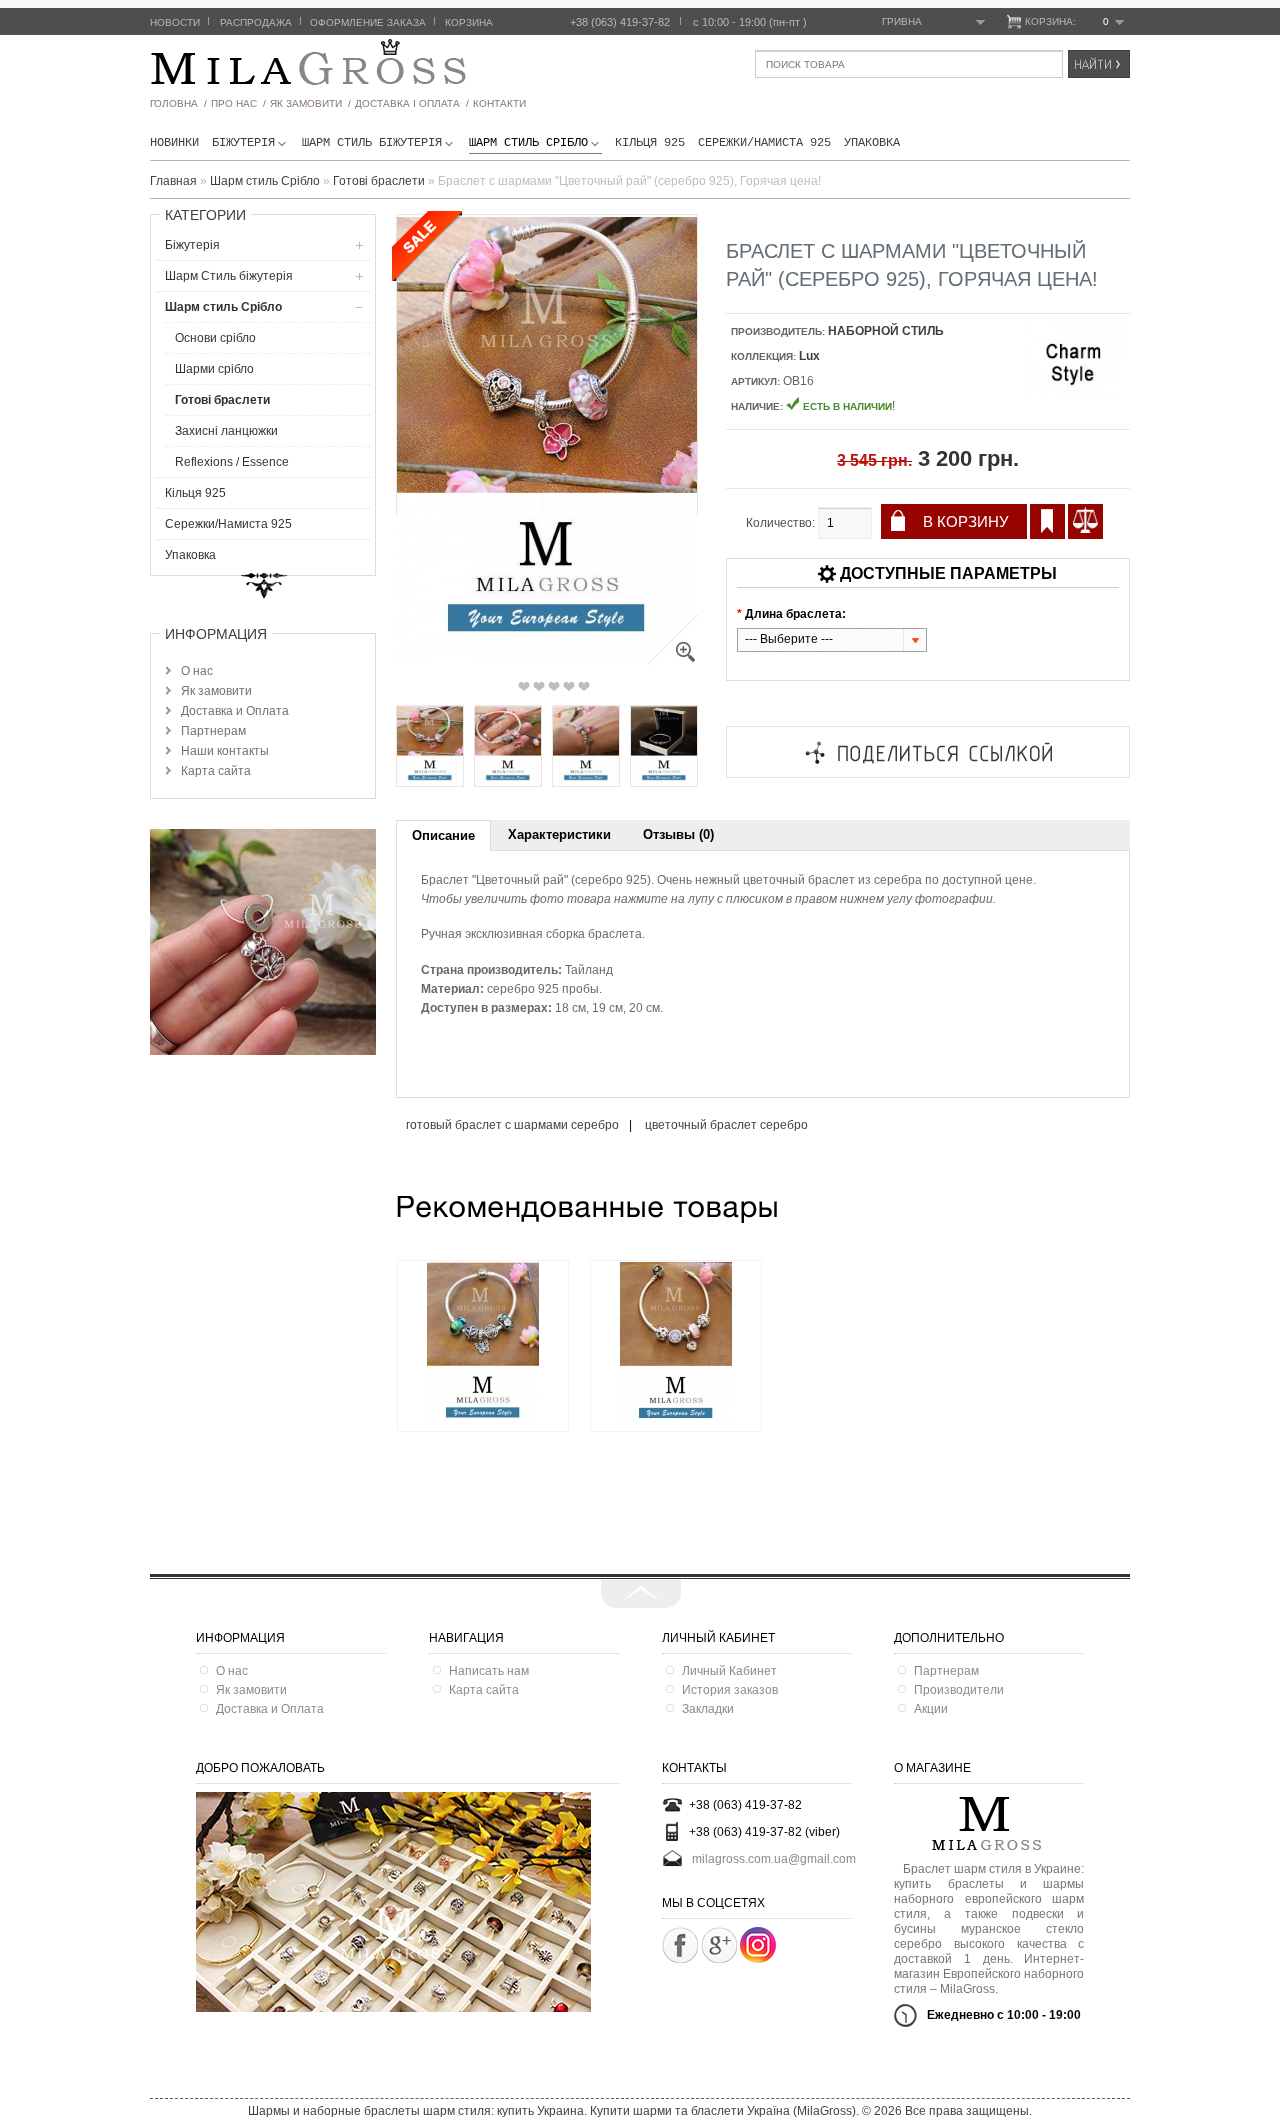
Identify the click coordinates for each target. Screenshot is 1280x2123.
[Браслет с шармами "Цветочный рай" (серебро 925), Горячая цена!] (673, 661)
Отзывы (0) (678, 834)
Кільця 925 (650, 143)
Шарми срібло (214, 369)
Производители (959, 1690)
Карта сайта (216, 771)
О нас (197, 671)
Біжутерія (243, 143)
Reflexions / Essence (232, 462)
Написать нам (489, 1671)
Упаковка (872, 143)
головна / (178, 103)
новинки (174, 143)
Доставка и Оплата (235, 711)
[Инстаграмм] (758, 1959)
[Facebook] (680, 1945)
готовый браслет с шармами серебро (512, 1125)
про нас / (238, 103)
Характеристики (559, 834)
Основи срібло (215, 338)
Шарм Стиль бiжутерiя (372, 143)
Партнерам (213, 731)
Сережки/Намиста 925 (764, 143)
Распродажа (256, 22)
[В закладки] (1047, 521)
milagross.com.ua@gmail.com (774, 1859)
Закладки (708, 1709)
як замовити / (310, 103)
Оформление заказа (368, 22)
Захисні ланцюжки (226, 431)
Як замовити (216, 691)
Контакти (499, 103)
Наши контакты (225, 751)
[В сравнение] (1085, 521)
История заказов (730, 1690)
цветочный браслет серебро (726, 1125)
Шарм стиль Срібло (528, 143)
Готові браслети (222, 400)
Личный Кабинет (729, 1671)
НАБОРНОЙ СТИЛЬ (886, 331)
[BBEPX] (641, 1594)
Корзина (469, 22)
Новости (175, 22)
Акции (931, 1709)
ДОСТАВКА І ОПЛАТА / (412, 103)
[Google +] (719, 1945)
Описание (443, 835)
